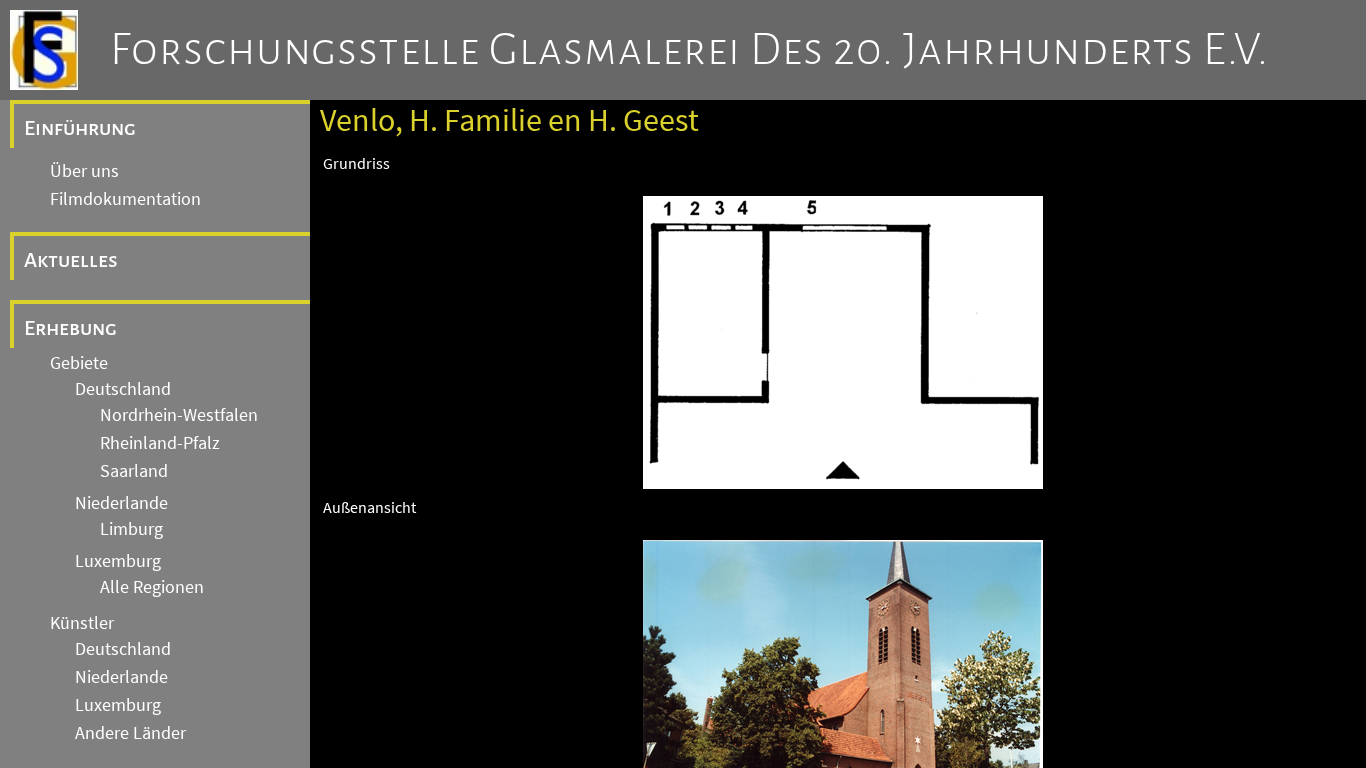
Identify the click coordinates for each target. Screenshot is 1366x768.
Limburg (131, 529)
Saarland (134, 471)
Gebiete (79, 363)
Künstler (82, 623)
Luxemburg (118, 561)
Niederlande (121, 503)
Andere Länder (130, 733)
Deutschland (123, 389)
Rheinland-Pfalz (160, 443)
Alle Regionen (152, 587)
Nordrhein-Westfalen (179, 415)
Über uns (84, 171)
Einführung (80, 128)
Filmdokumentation (125, 199)
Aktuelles (71, 260)
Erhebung (70, 328)
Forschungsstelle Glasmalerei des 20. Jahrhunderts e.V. (689, 50)
